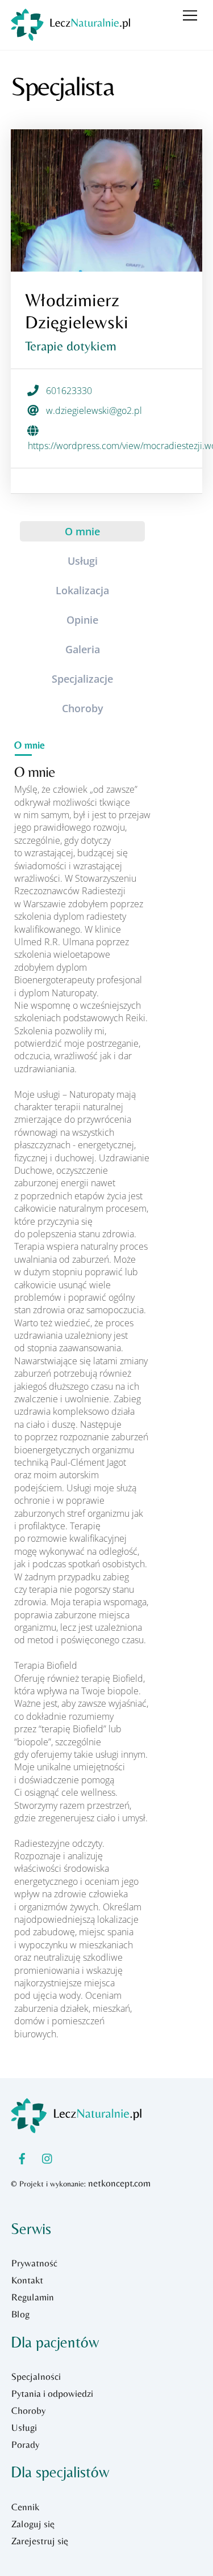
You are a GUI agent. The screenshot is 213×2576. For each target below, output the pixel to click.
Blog (20, 2314)
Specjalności (36, 2376)
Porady (25, 2444)
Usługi (24, 2427)
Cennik (25, 2507)
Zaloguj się (33, 2524)
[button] (82, 531)
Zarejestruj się (40, 2541)
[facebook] (22, 2157)
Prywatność (34, 2263)
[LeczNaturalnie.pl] (70, 35)
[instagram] (48, 2157)
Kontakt (27, 2280)
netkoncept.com (119, 2183)
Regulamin (33, 2297)
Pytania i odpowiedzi (52, 2393)
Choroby (28, 2410)
